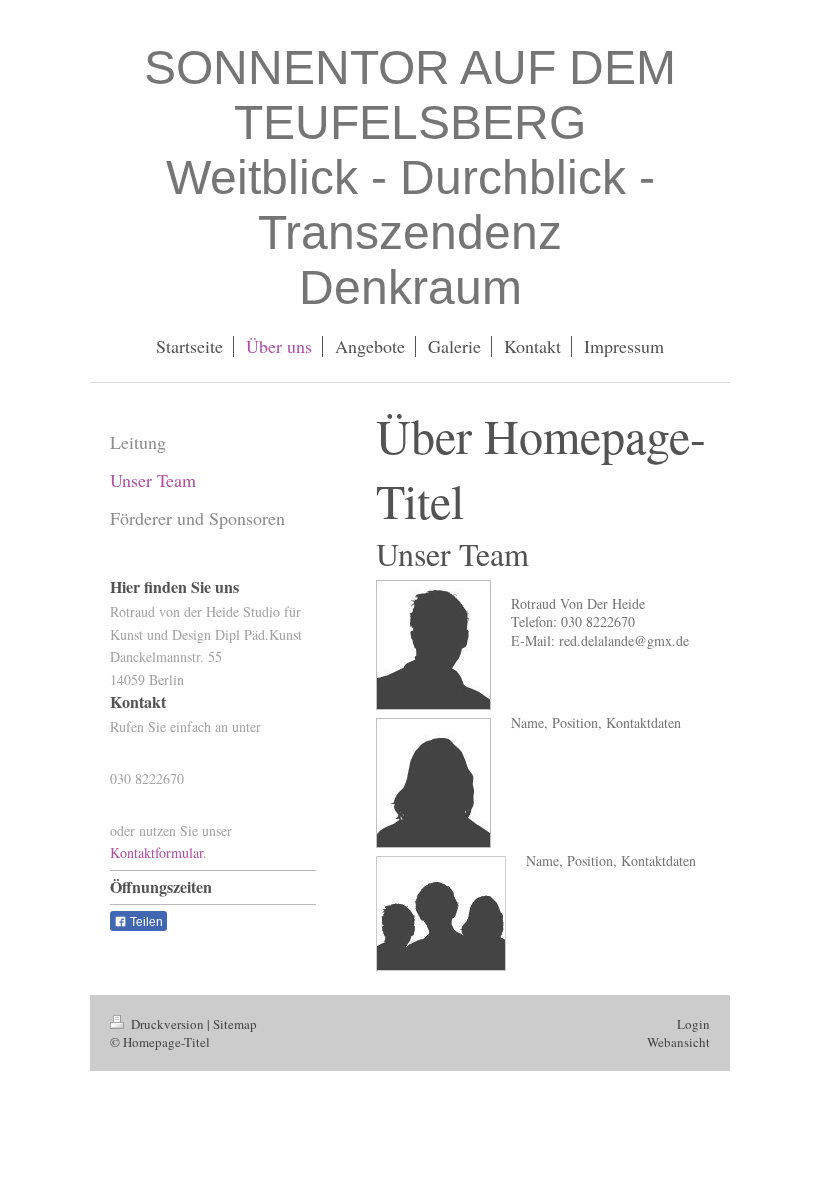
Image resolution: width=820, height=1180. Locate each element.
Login (693, 1024)
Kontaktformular (156, 852)
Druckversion (167, 1024)
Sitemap (235, 1024)
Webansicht (678, 1042)
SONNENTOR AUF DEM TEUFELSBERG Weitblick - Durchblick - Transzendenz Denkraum (410, 177)
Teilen (145, 922)
